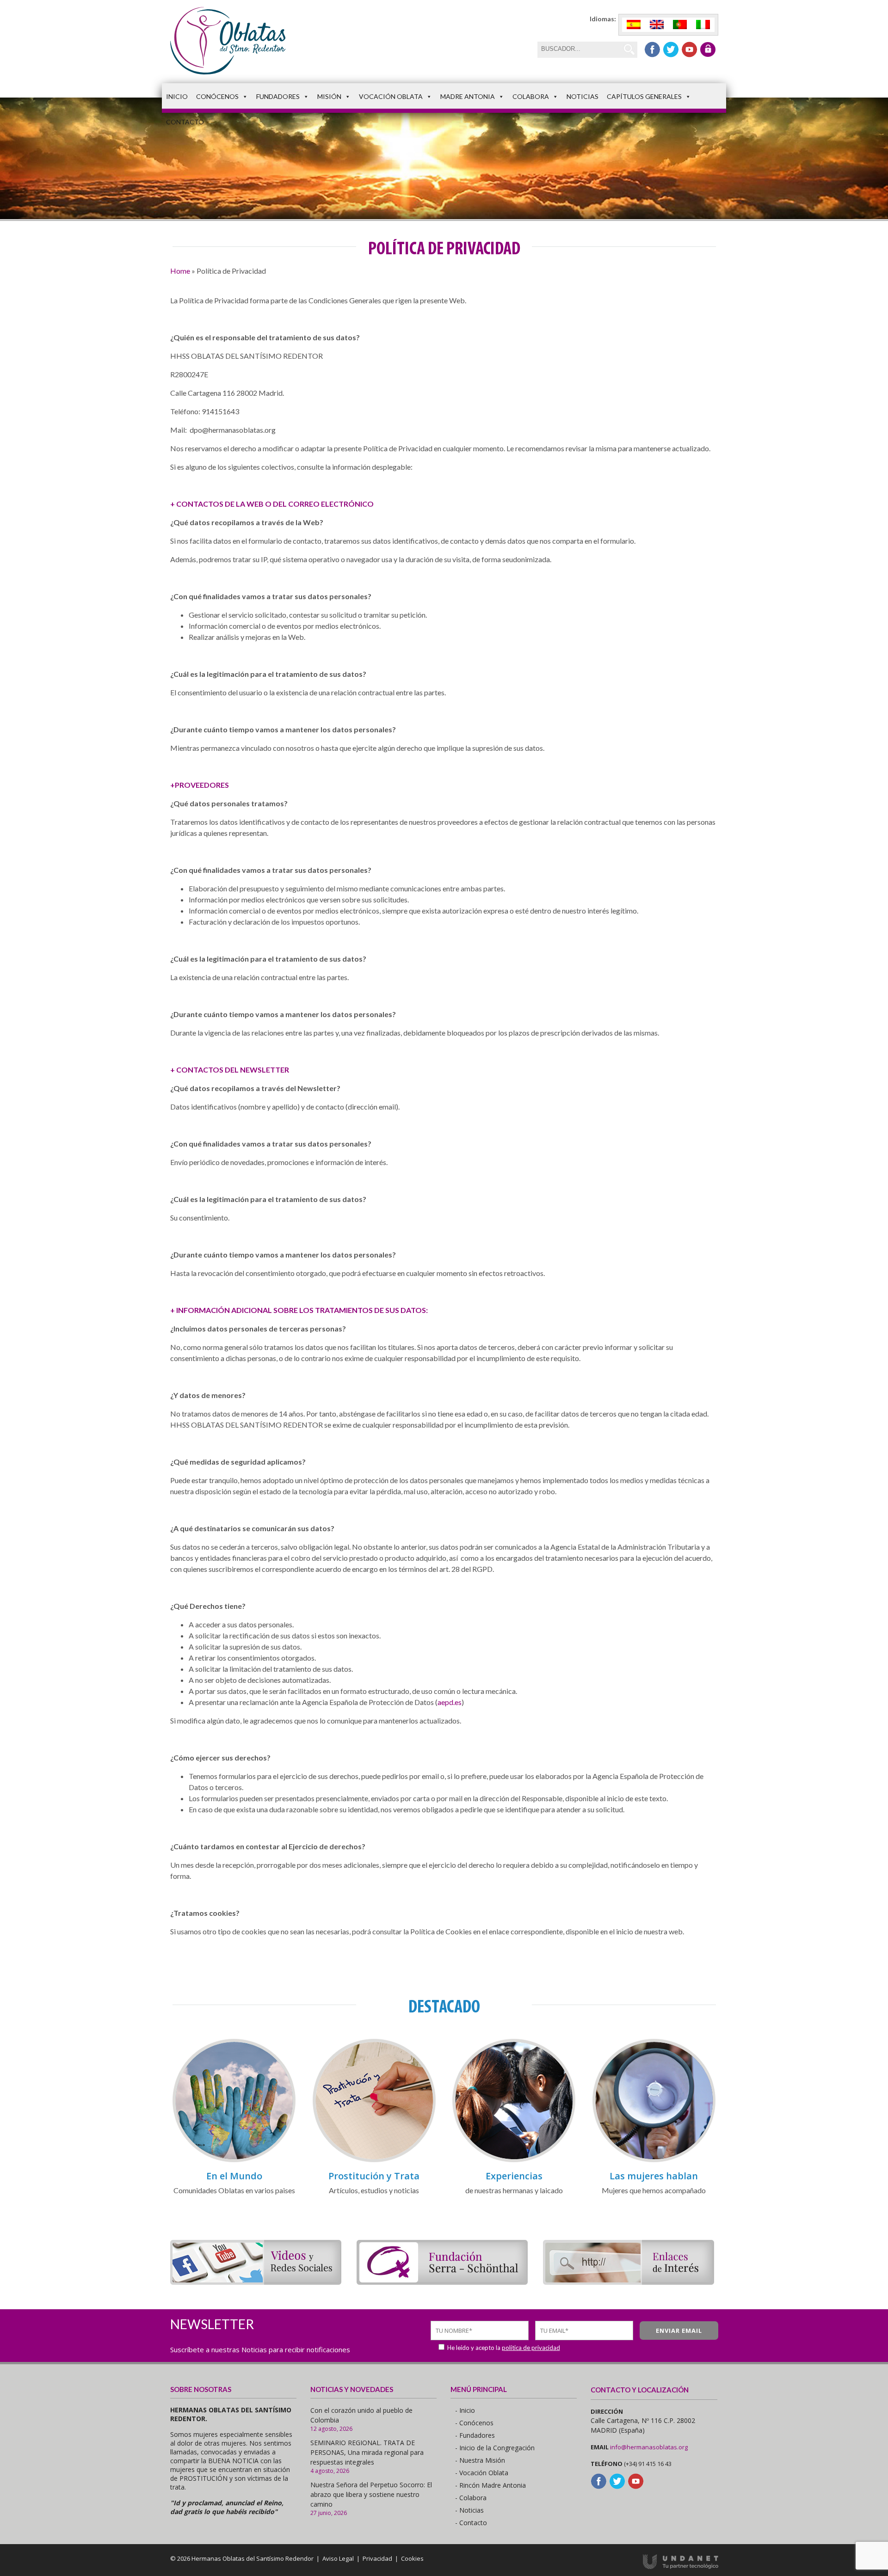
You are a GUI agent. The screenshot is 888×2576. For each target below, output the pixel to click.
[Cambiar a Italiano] (703, 25)
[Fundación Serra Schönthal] (442, 2282)
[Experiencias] (514, 2161)
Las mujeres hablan (654, 2176)
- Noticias (469, 2510)
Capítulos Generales (644, 96)
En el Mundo (234, 2176)
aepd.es (450, 1702)
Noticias (583, 96)
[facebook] (652, 49)
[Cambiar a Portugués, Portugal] (680, 25)
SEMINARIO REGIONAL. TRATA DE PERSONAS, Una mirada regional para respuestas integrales (367, 2452)
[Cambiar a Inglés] (657, 25)
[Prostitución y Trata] (374, 2161)
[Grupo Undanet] (681, 2567)
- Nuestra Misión (480, 2460)
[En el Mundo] (234, 2161)
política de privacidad (531, 2348)
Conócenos (217, 96)
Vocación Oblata (391, 96)
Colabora (531, 96)
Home (180, 271)
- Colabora (471, 2498)
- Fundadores (475, 2435)
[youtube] (689, 49)
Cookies (412, 2558)
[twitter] (671, 49)
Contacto (185, 122)
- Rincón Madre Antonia (490, 2485)
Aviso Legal (338, 2558)
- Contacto (471, 2523)
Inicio (177, 96)
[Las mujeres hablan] (654, 2161)
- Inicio (465, 2410)
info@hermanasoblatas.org (649, 2447)
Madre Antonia (468, 96)
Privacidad (377, 2558)
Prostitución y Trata (374, 2176)
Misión (329, 96)
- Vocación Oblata (482, 2473)
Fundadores (278, 96)
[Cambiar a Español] (634, 25)
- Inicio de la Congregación (495, 2448)
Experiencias (514, 2176)
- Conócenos (474, 2423)
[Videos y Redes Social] (256, 2282)
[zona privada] (708, 49)
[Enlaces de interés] (629, 2282)
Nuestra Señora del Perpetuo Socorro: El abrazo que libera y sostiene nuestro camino (371, 2494)
